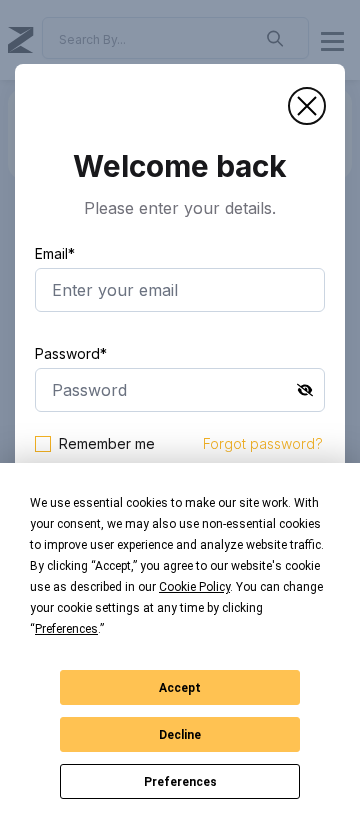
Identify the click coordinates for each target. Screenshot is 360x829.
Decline (180, 735)
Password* (71, 353)
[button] (307, 106)
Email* (55, 253)
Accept (180, 688)
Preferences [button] (66, 629)
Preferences (180, 782)
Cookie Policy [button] (194, 587)
